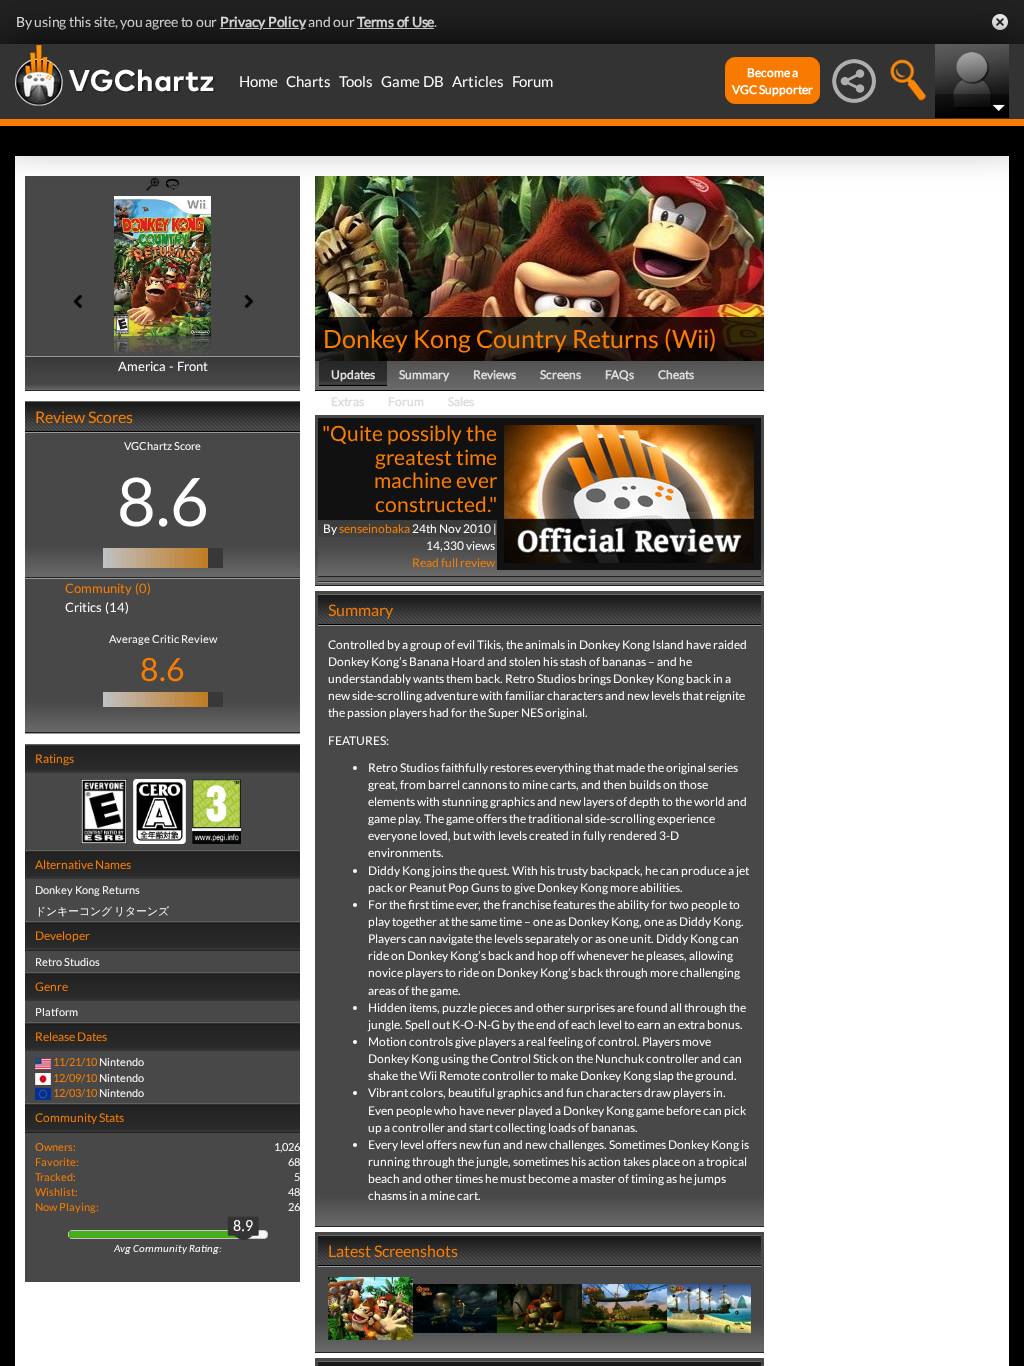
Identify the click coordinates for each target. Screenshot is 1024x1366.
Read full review (453, 562)
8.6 (163, 500)
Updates (353, 374)
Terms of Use (395, 21)
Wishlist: (56, 1191)
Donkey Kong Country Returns (491, 338)
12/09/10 (75, 1077)
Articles (478, 81)
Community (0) (108, 588)
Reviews (494, 374)
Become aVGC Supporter (772, 81)
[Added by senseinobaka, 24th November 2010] (370, 1307)
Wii (690, 338)
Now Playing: (67, 1206)
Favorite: (57, 1161)
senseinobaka (374, 528)
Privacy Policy (263, 21)
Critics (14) (97, 607)
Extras (347, 401)
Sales (461, 401)
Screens (560, 374)
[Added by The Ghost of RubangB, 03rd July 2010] (455, 1307)
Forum (532, 81)
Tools (356, 81)
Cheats (676, 374)
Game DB (412, 81)
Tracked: (55, 1176)
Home (258, 81)
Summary (424, 374)
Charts (308, 81)
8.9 (243, 1227)
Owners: (55, 1146)
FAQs (619, 374)
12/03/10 (75, 1092)
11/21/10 (75, 1061)
